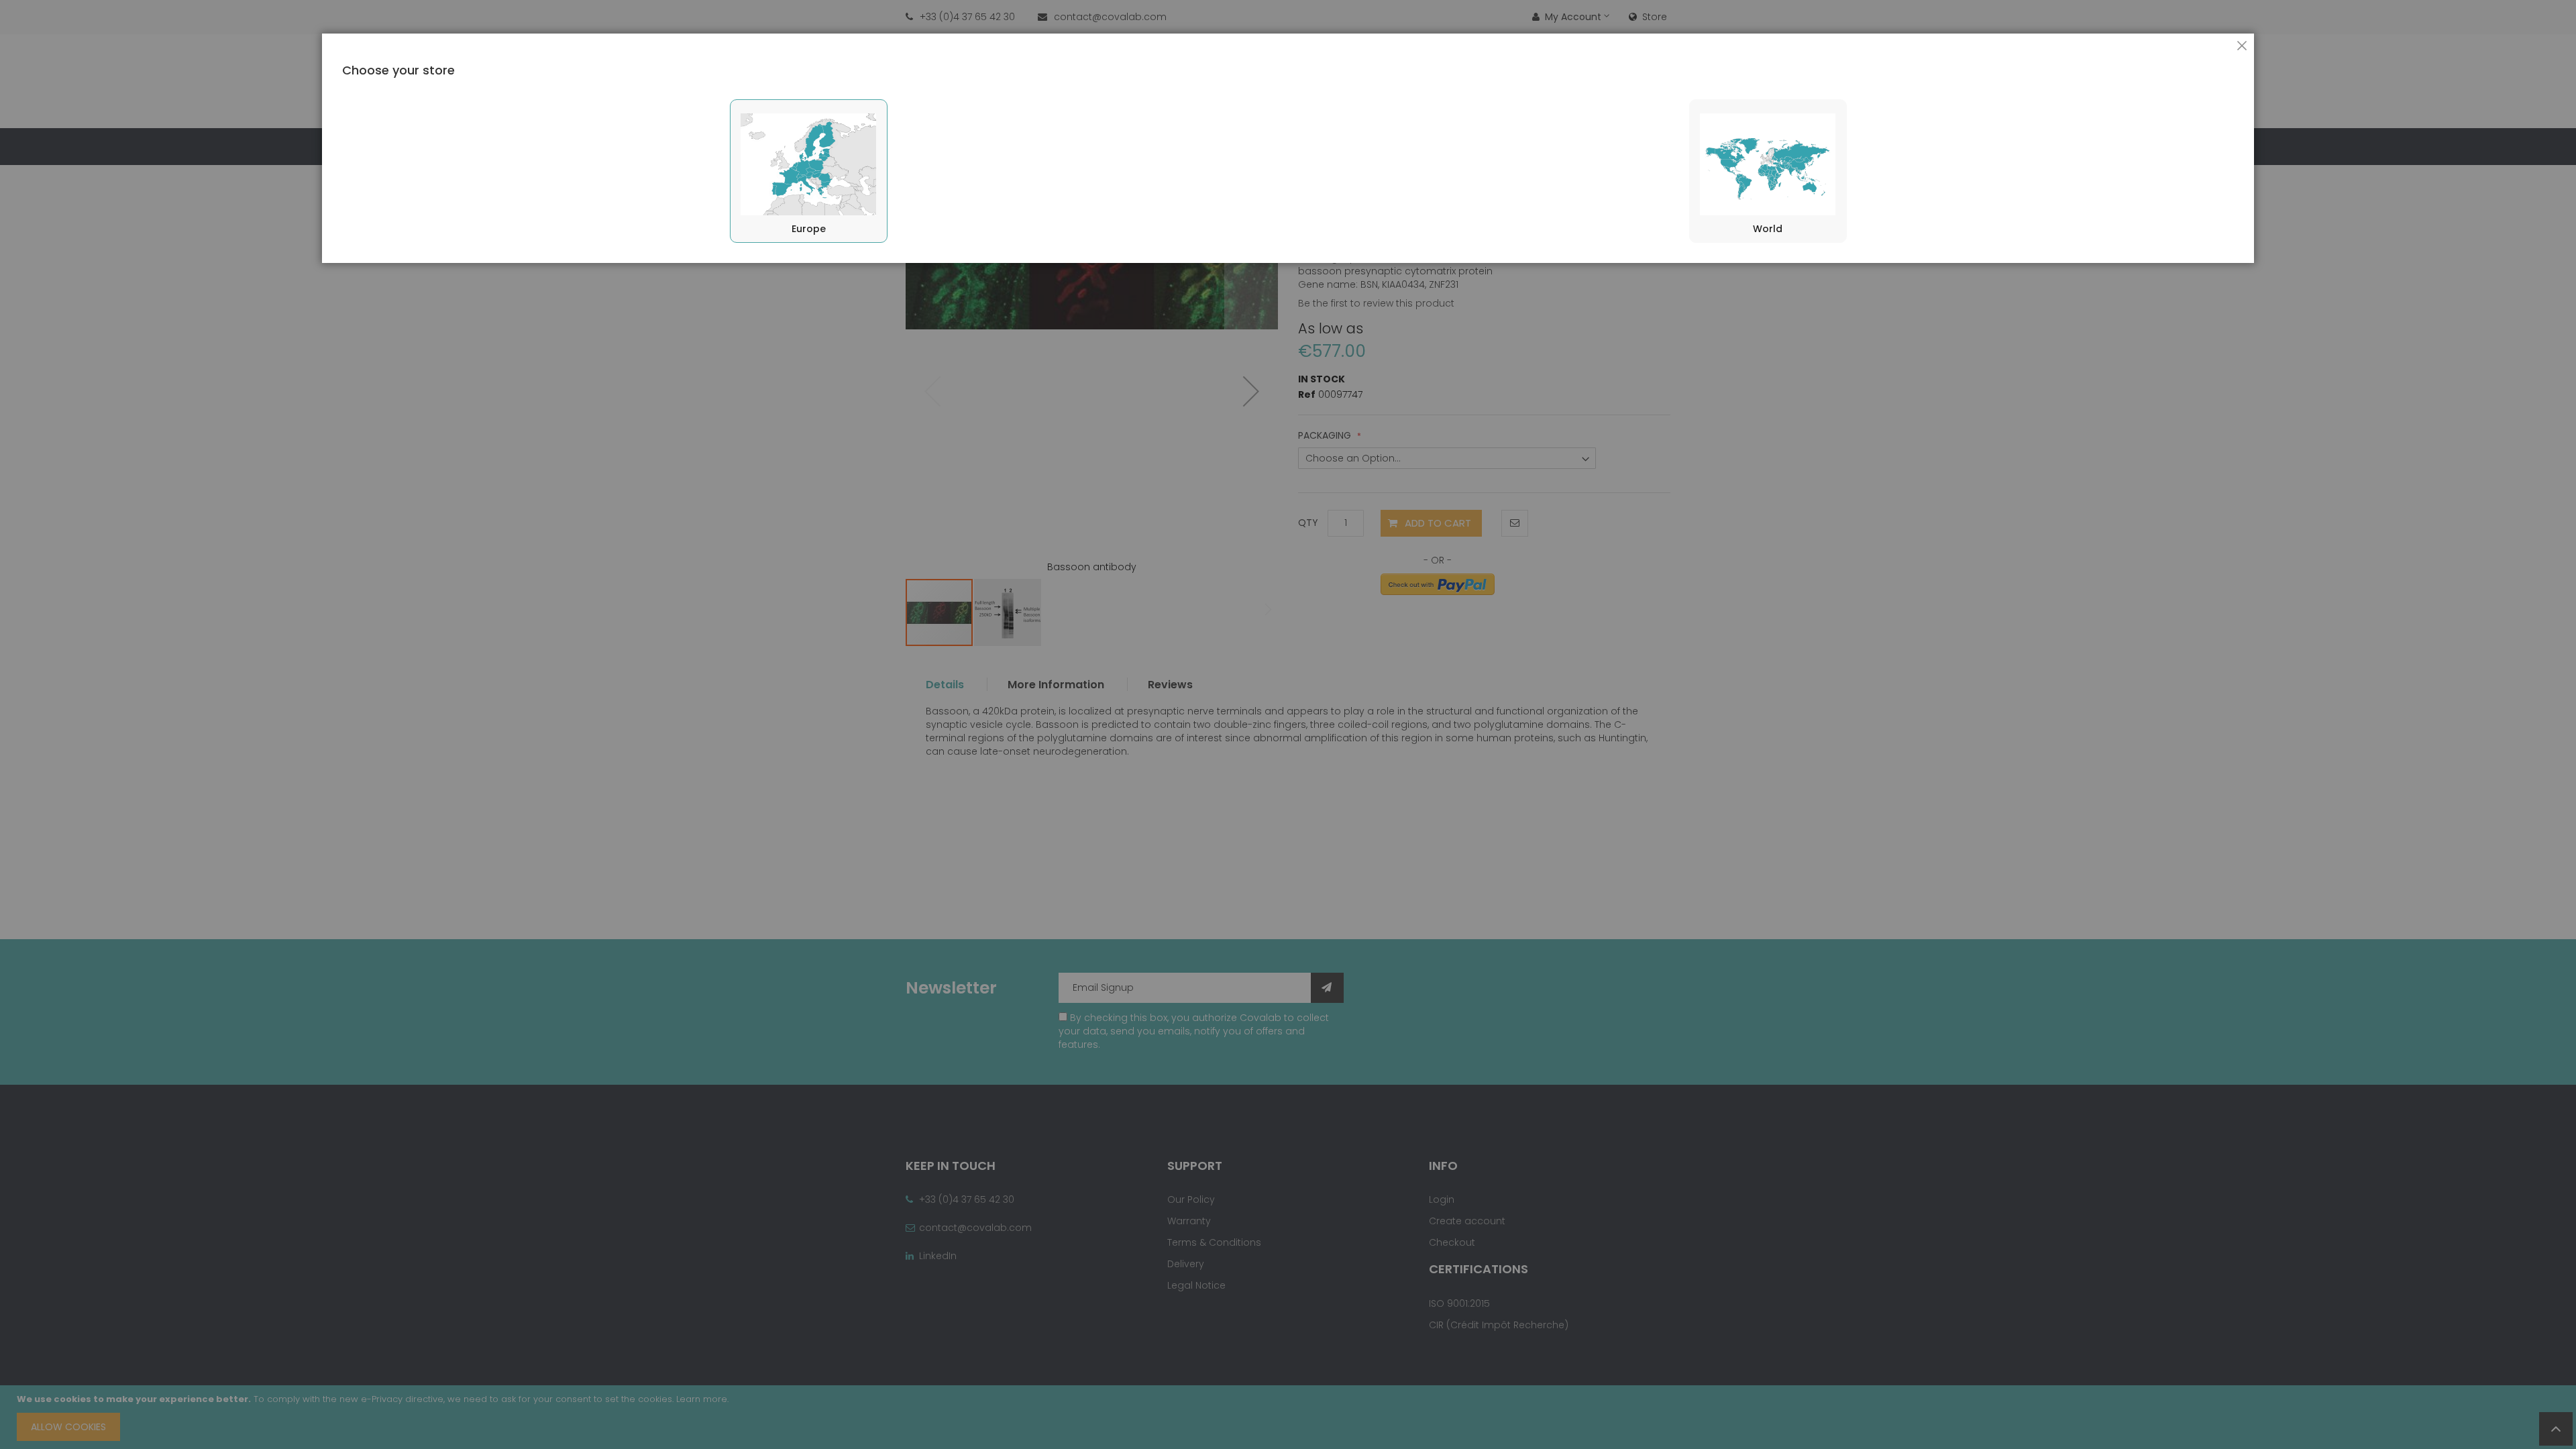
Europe (809, 229)
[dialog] (1288, 724)
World (1768, 229)
